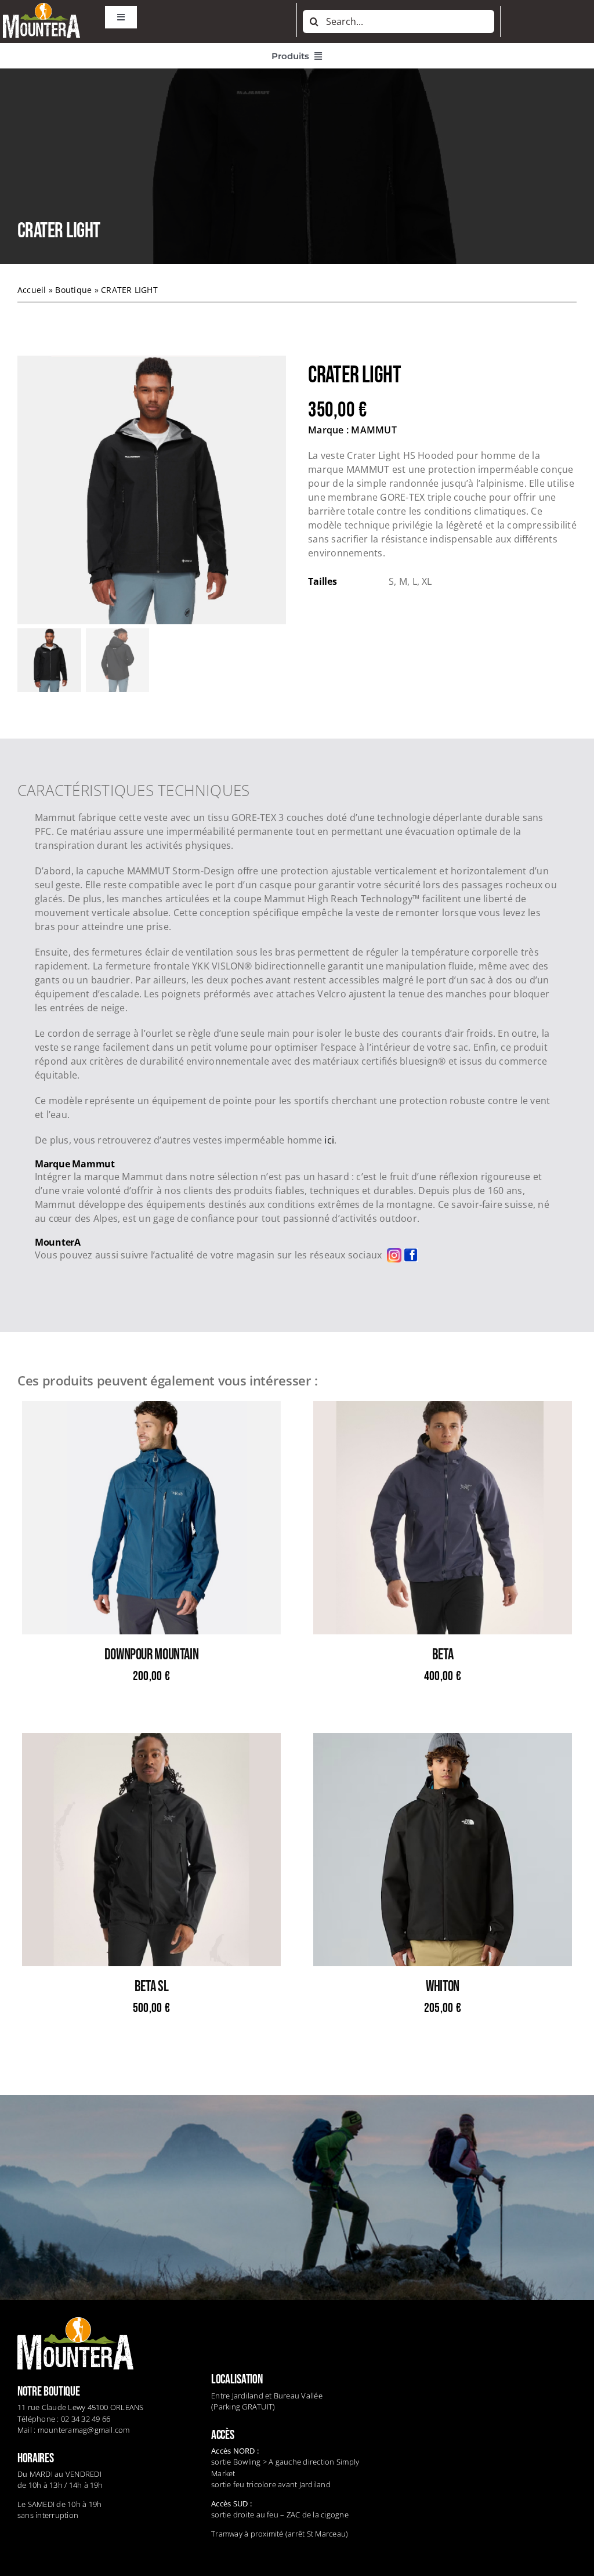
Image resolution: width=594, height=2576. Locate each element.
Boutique (73, 290)
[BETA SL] (151, 1740)
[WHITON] (443, 1740)
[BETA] (443, 1408)
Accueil (32, 290)
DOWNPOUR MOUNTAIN (151, 1655)
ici (329, 1140)
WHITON (443, 1987)
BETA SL (151, 1987)
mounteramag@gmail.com (84, 2430)
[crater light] (152, 490)
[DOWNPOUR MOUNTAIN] (151, 1408)
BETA (443, 1655)
